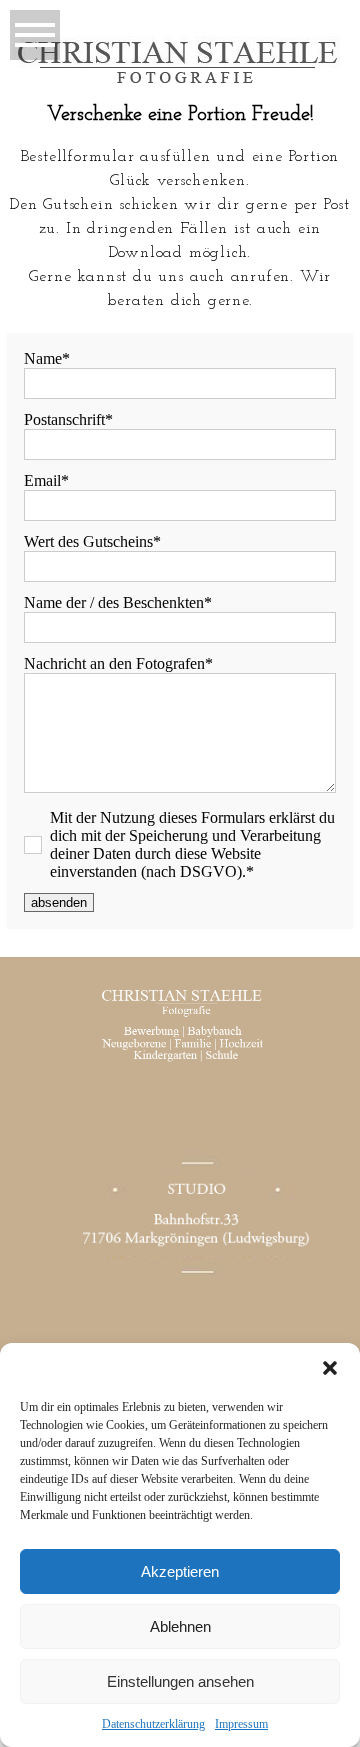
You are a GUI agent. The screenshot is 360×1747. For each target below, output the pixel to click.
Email (42, 480)
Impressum (241, 1724)
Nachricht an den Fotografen (114, 663)
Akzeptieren (180, 1571)
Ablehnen (180, 1626)
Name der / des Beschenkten (114, 602)
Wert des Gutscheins (88, 541)
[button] (330, 1368)
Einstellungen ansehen (180, 1681)
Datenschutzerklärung (153, 1724)
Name (43, 358)
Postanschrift (64, 419)
